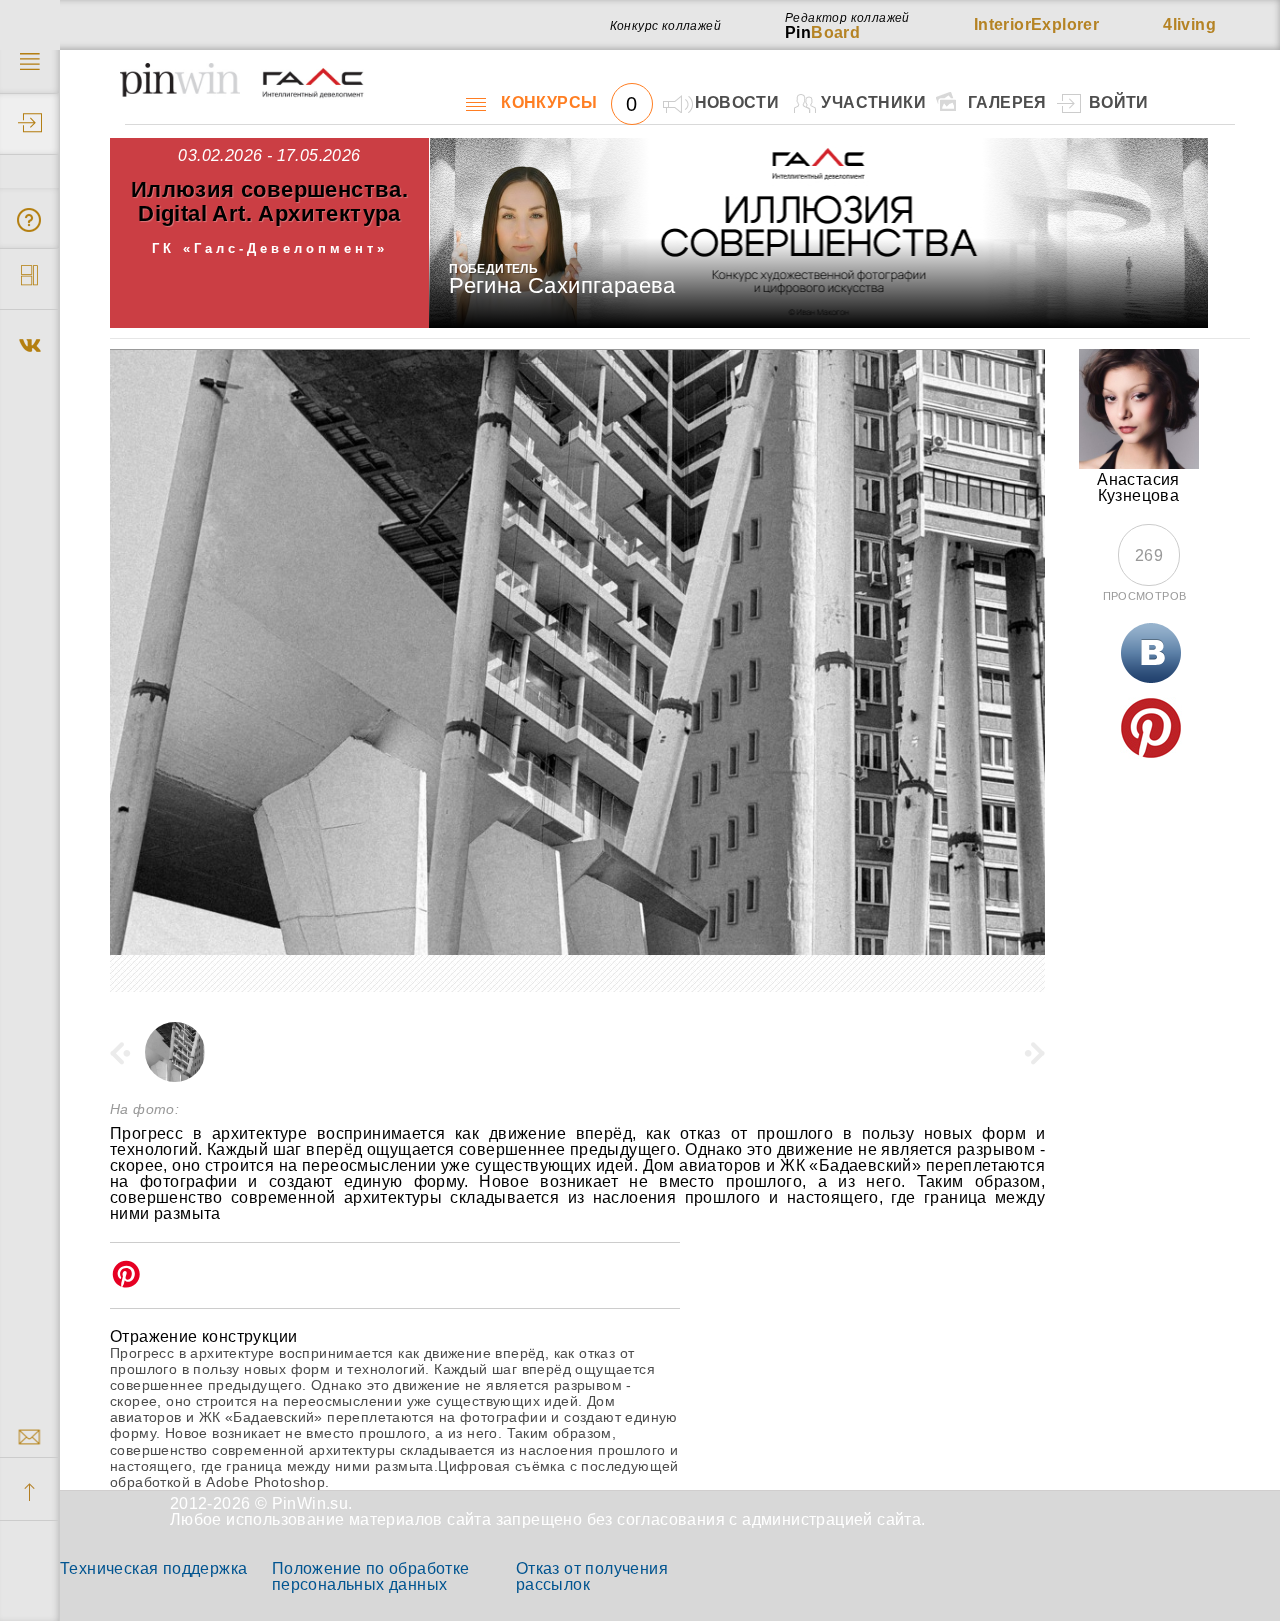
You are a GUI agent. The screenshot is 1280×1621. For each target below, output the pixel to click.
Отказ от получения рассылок (592, 1576)
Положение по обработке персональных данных (371, 1576)
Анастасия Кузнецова (1138, 487)
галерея (1007, 102)
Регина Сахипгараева (562, 285)
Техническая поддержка (153, 1568)
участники (873, 102)
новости (737, 102)
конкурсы (569, 103)
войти (1119, 102)
